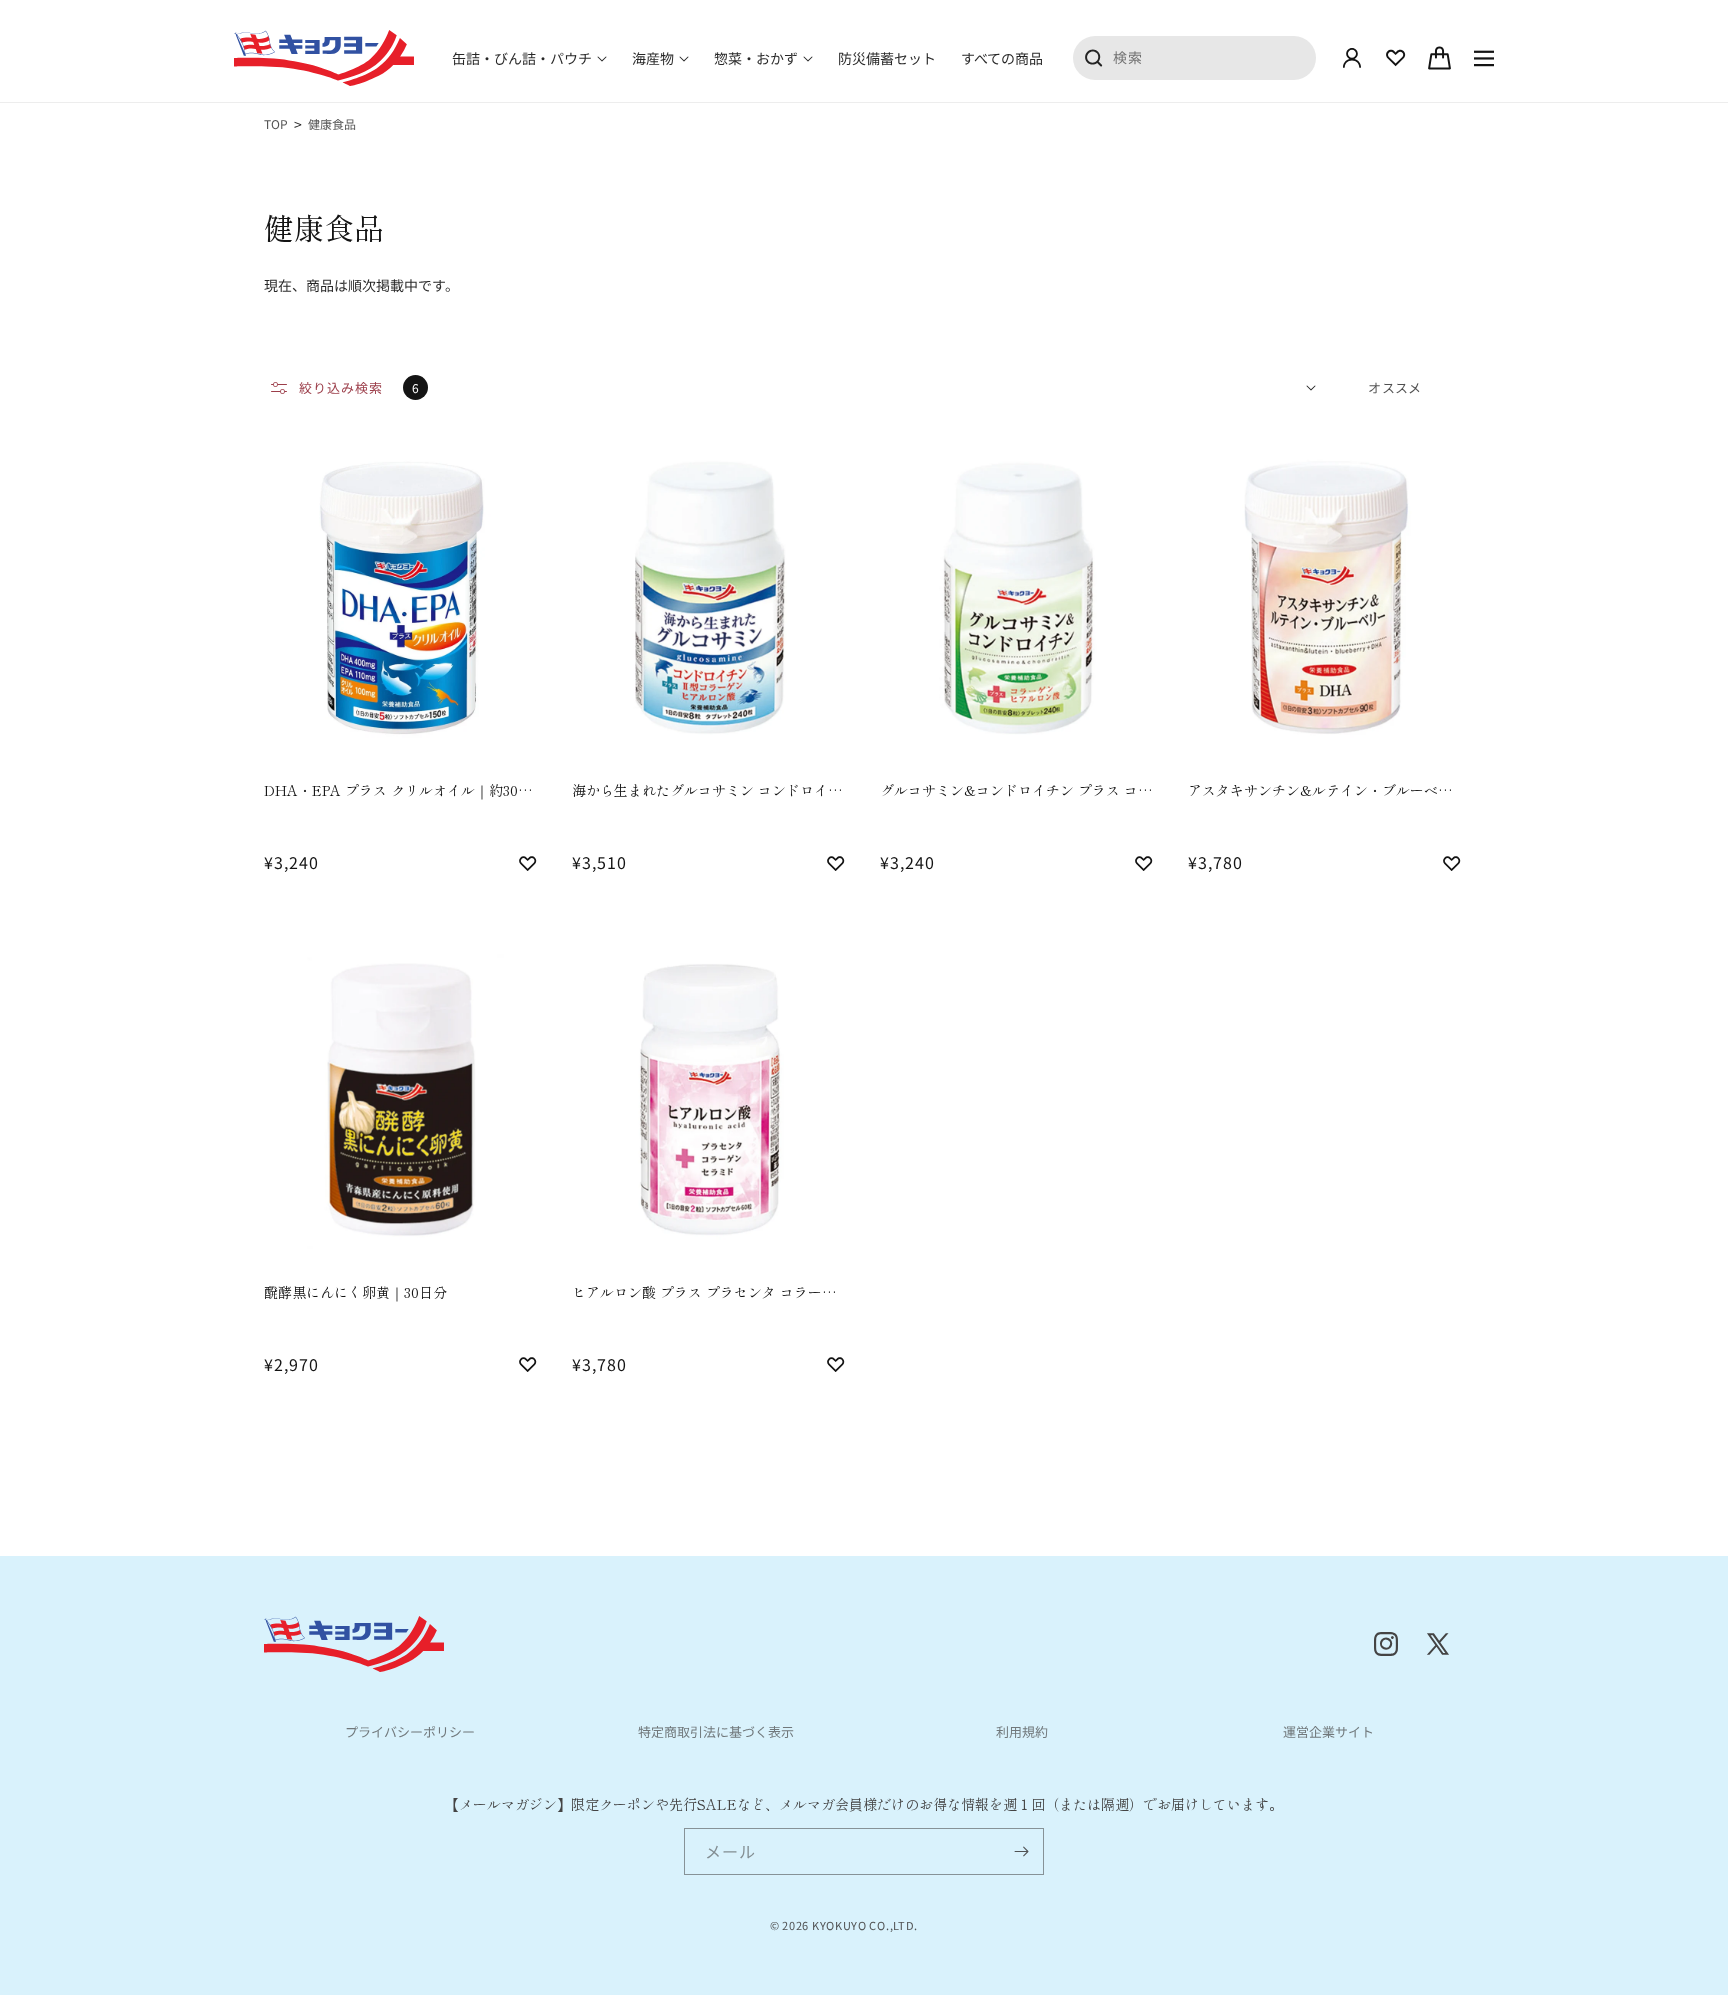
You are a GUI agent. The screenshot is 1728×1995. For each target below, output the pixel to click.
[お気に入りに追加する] (528, 862)
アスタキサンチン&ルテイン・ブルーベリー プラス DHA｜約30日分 (1320, 790)
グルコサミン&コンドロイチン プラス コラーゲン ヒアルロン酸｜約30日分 (1016, 790)
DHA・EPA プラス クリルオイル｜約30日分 (398, 790)
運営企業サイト (1328, 1731)
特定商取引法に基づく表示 (716, 1731)
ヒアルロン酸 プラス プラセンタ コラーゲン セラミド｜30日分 (704, 1292)
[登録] (1021, 1851)
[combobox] (1195, 57)
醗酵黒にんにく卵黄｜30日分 (355, 1292)
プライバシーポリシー (410, 1731)
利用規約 (1022, 1731)
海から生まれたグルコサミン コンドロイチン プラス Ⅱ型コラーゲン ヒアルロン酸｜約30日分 (707, 790)
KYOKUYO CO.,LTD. (865, 1925)
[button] (529, 58)
